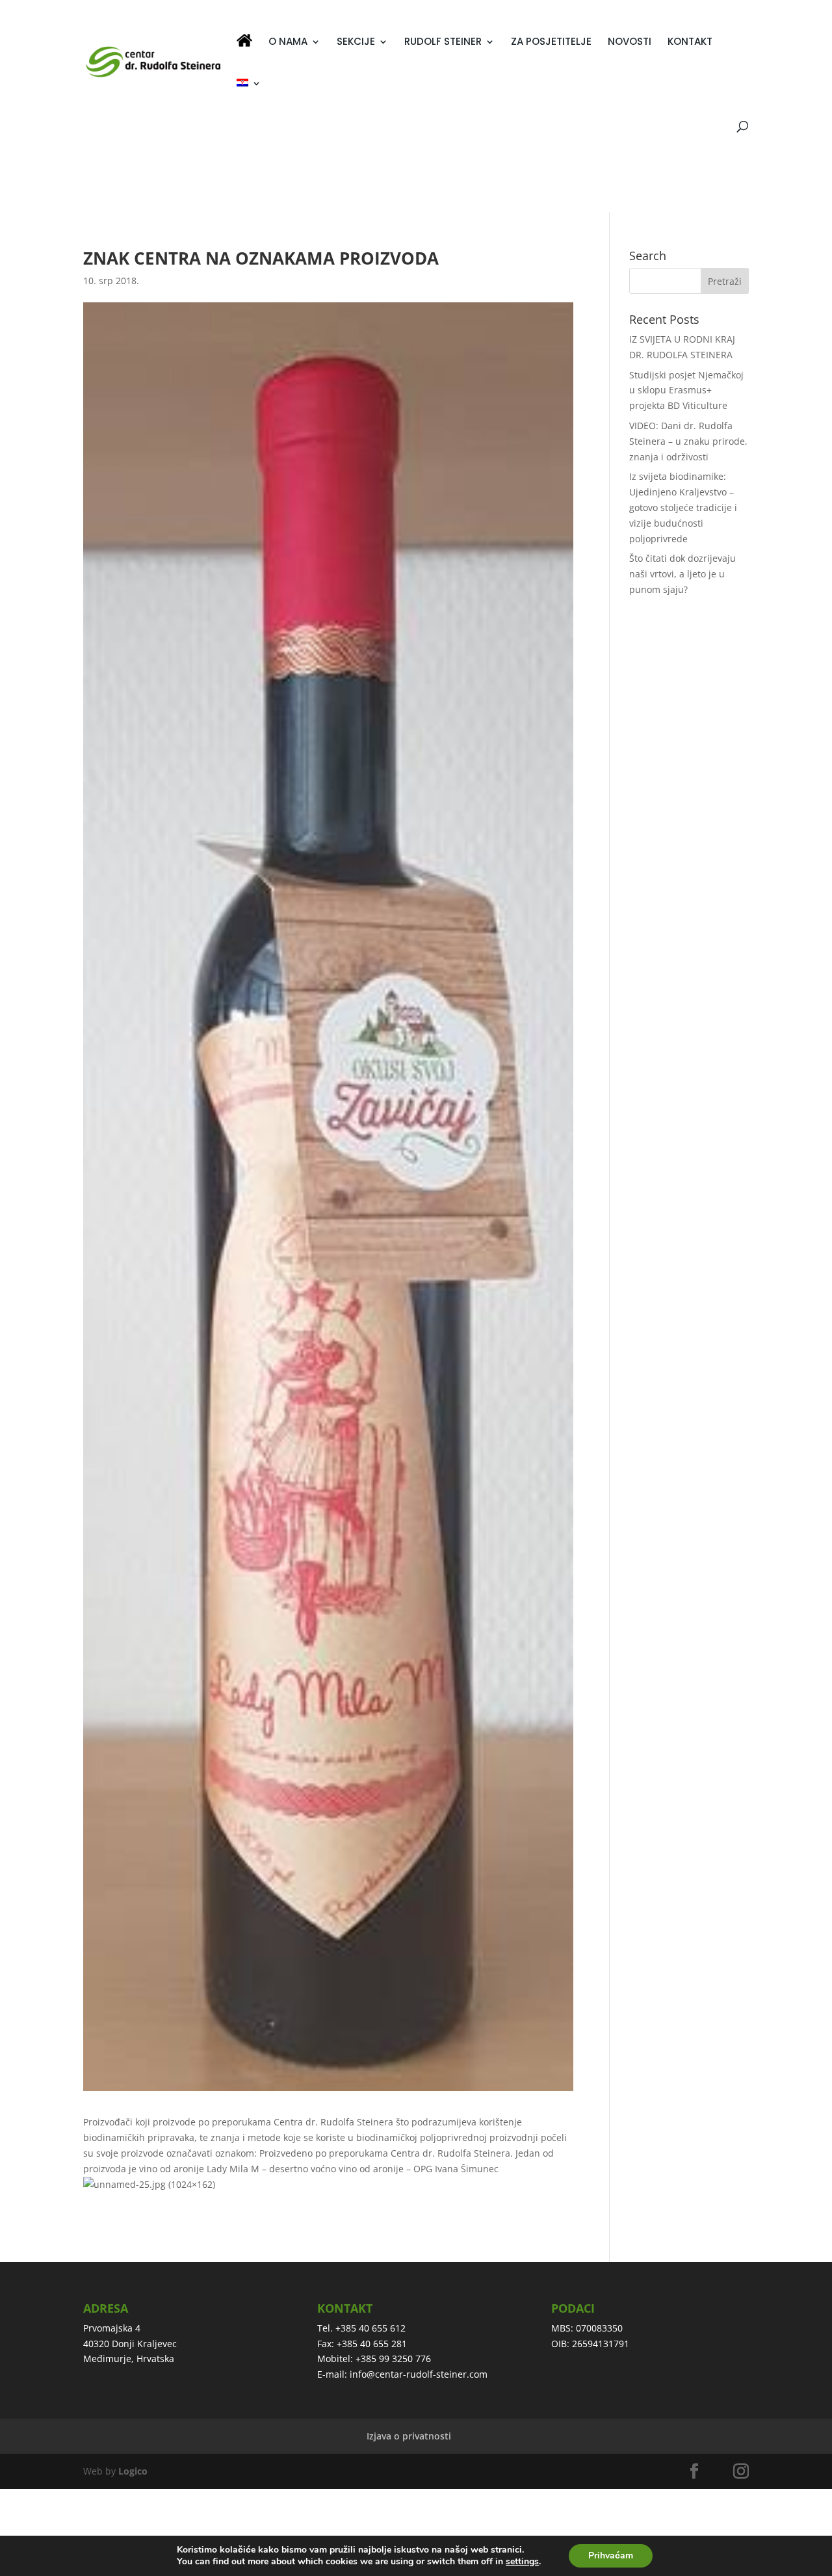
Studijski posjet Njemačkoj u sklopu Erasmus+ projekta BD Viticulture (686, 390)
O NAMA (288, 43)
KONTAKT (690, 43)
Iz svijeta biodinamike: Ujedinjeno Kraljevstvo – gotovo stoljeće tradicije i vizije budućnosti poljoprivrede (683, 507)
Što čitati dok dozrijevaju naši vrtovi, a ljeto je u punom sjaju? (682, 574)
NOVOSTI (630, 43)
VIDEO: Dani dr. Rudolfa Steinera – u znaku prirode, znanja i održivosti (688, 441)
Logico (133, 2471)
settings (522, 2562)
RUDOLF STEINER (443, 43)
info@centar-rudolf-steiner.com (419, 2374)
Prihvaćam (611, 2556)
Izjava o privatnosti (409, 2436)
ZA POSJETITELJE (551, 43)
